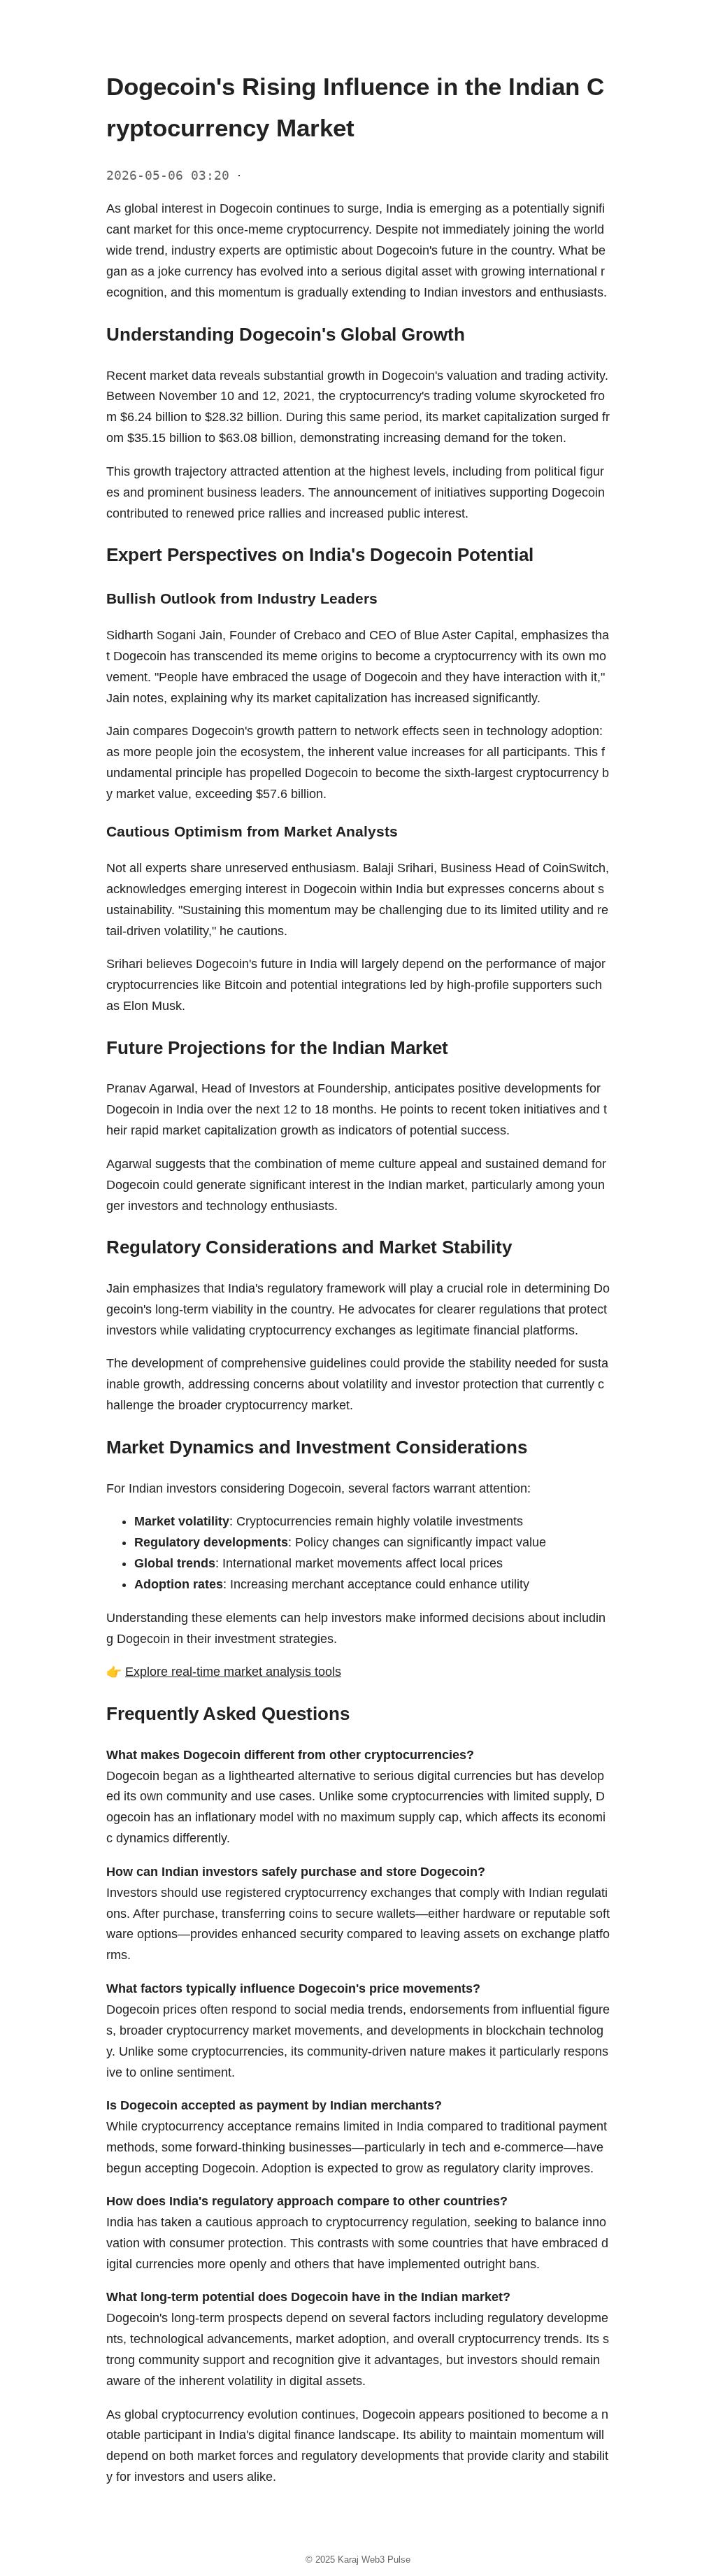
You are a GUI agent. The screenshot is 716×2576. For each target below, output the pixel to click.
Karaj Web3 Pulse (374, 2560)
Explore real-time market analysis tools (233, 1672)
